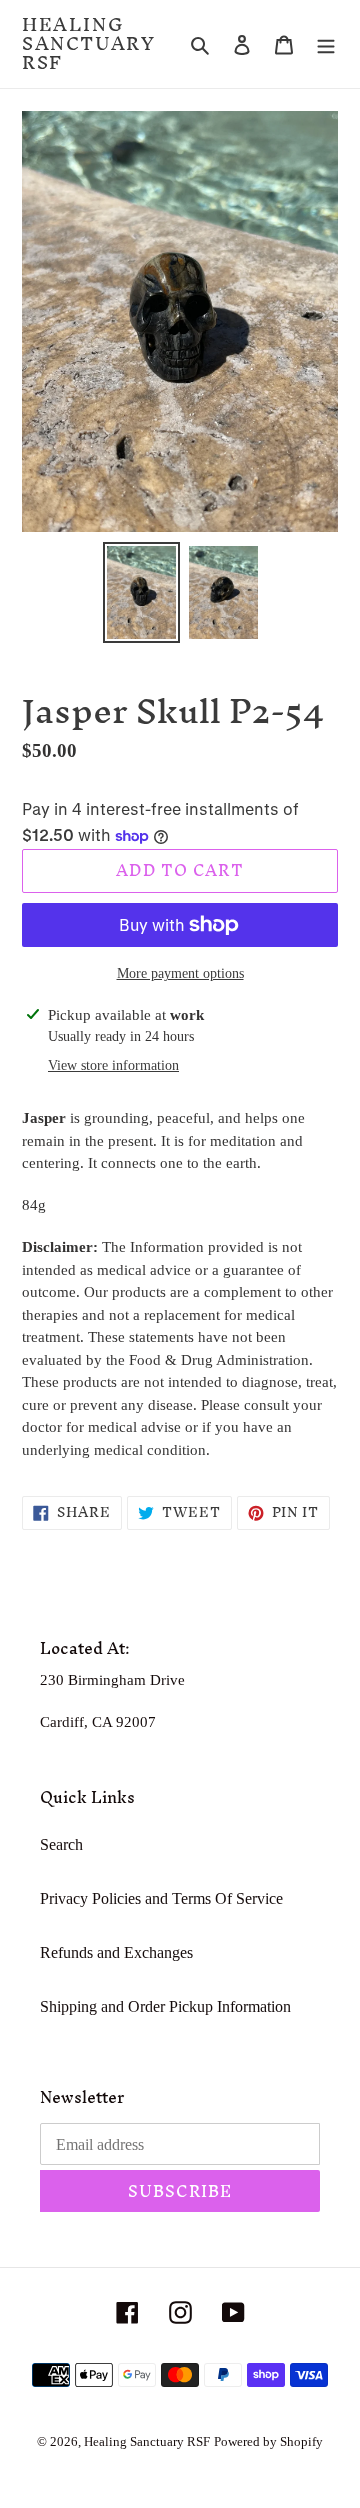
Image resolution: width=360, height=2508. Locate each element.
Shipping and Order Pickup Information (165, 2006)
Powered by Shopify (268, 2441)
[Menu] (326, 44)
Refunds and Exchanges (116, 1952)
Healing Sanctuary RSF (88, 44)
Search (61, 1844)
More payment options (180, 973)
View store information (113, 1065)
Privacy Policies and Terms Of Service (161, 1898)
